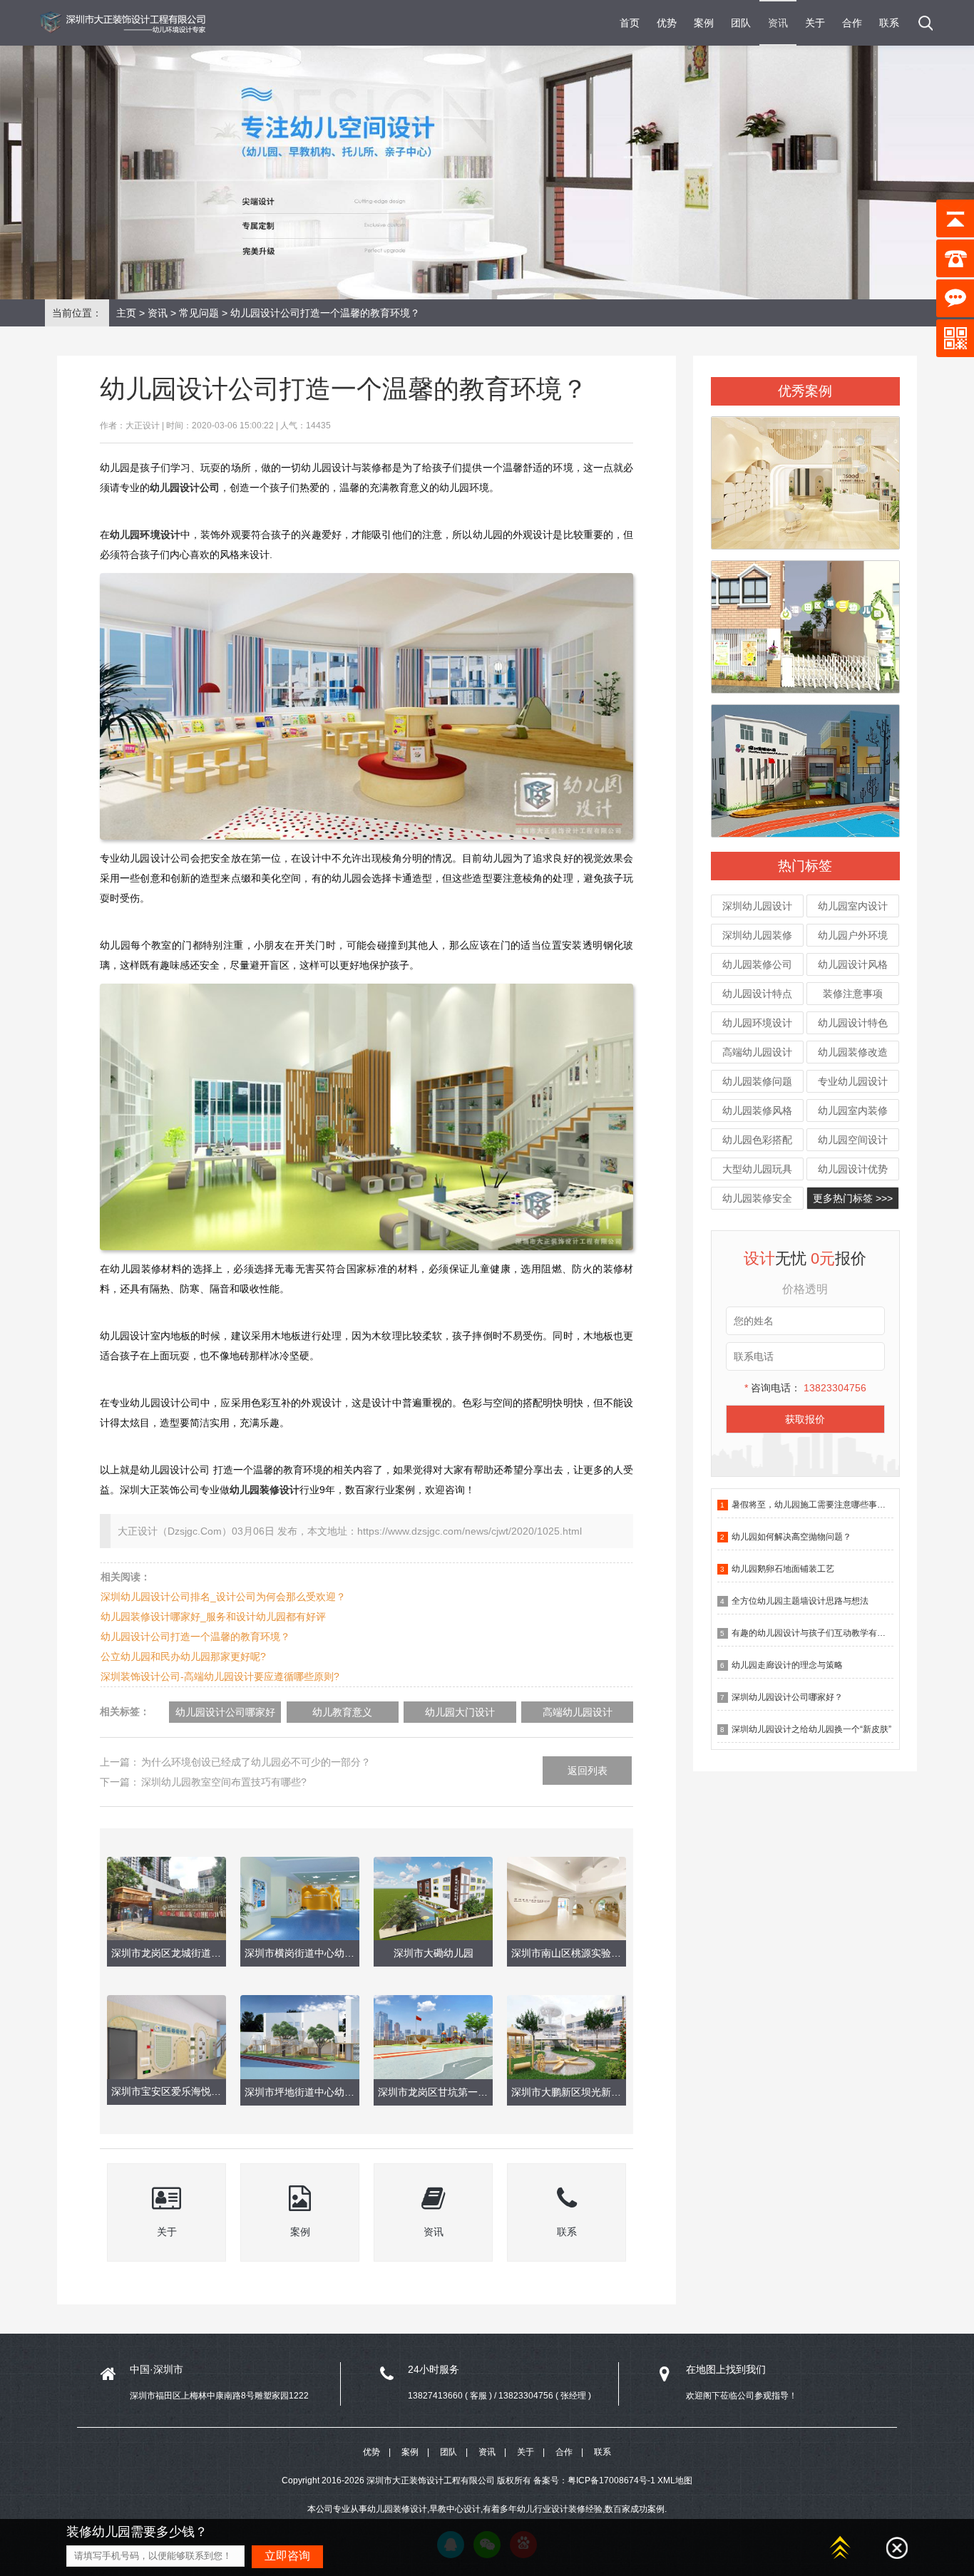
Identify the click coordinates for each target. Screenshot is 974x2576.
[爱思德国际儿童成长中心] (805, 476)
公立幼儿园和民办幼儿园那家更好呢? (183, 1657)
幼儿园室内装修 (853, 1111)
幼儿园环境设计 (757, 1023)
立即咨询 (287, 2556)
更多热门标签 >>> (853, 1198)
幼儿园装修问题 (757, 1081)
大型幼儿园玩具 (757, 1169)
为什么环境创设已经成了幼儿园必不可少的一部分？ (256, 1762)
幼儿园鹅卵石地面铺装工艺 (783, 1569)
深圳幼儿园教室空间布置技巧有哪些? (224, 1782)
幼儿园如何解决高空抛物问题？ (791, 1537)
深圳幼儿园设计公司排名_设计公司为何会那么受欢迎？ (223, 1597)
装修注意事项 (853, 994)
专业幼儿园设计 (853, 1081)
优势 (667, 23)
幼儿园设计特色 (853, 1023)
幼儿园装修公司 (757, 964)
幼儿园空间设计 (853, 1140)
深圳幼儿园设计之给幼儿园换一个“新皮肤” (811, 1729)
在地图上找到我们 (726, 2369)
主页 (126, 313)
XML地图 (675, 2480)
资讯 (778, 23)
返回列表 (588, 1771)
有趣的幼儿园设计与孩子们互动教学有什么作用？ (826, 1633)
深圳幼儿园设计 (757, 906)
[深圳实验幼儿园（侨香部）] (805, 764)
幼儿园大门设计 (460, 1712)
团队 (741, 23)
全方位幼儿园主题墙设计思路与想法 (800, 1601)
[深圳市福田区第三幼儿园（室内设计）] (805, 620)
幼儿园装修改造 (853, 1052)
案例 (704, 23)
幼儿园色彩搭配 (757, 1140)
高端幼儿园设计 (757, 1052)
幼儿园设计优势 (853, 1169)
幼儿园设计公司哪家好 (225, 1712)
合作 (852, 23)
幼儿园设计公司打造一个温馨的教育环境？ (195, 1637)
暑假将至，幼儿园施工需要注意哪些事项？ (813, 1505)
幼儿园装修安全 (757, 1198)
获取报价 (805, 1419)
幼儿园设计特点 (757, 994)
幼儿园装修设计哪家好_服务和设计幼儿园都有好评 (213, 1617)
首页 (630, 23)
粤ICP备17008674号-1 (611, 2480)
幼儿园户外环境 (853, 935)
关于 (815, 23)
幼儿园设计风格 (853, 964)
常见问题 (199, 313)
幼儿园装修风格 (757, 1111)
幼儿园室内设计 (853, 906)
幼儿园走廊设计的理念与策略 (787, 1665)
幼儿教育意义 (342, 1712)
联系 (889, 23)
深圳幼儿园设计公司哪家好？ (787, 1697)
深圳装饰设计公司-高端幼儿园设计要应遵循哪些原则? (220, 1676)
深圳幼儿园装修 (757, 935)
